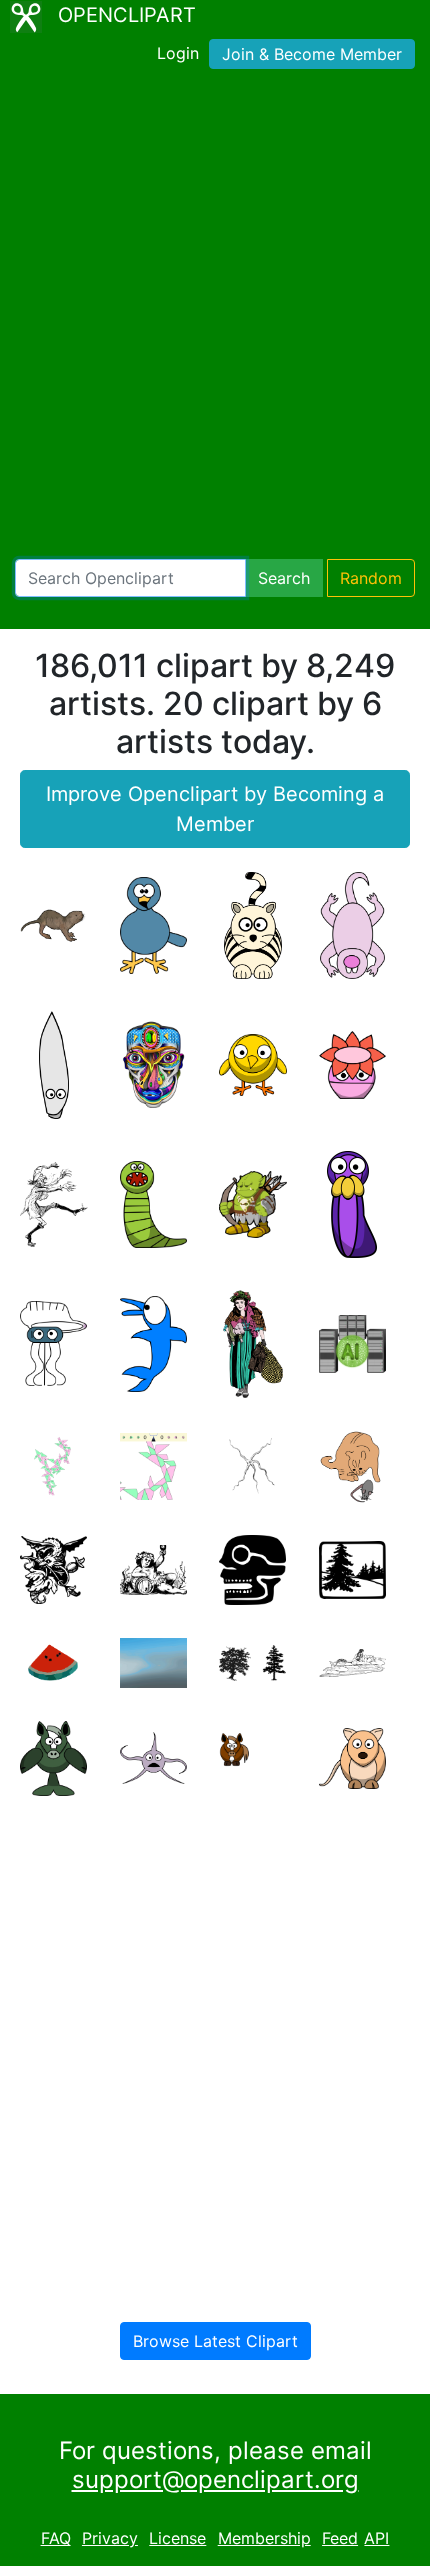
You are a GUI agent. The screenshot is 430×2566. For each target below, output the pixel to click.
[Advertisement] (215, 318)
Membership (264, 2538)
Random (371, 578)
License (177, 2538)
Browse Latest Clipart (215, 2341)
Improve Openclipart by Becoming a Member (215, 809)
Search (284, 578)
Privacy (110, 2538)
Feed (340, 2538)
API (376, 2538)
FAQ (56, 2538)
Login (178, 53)
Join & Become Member (312, 54)
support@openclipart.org (215, 2479)
